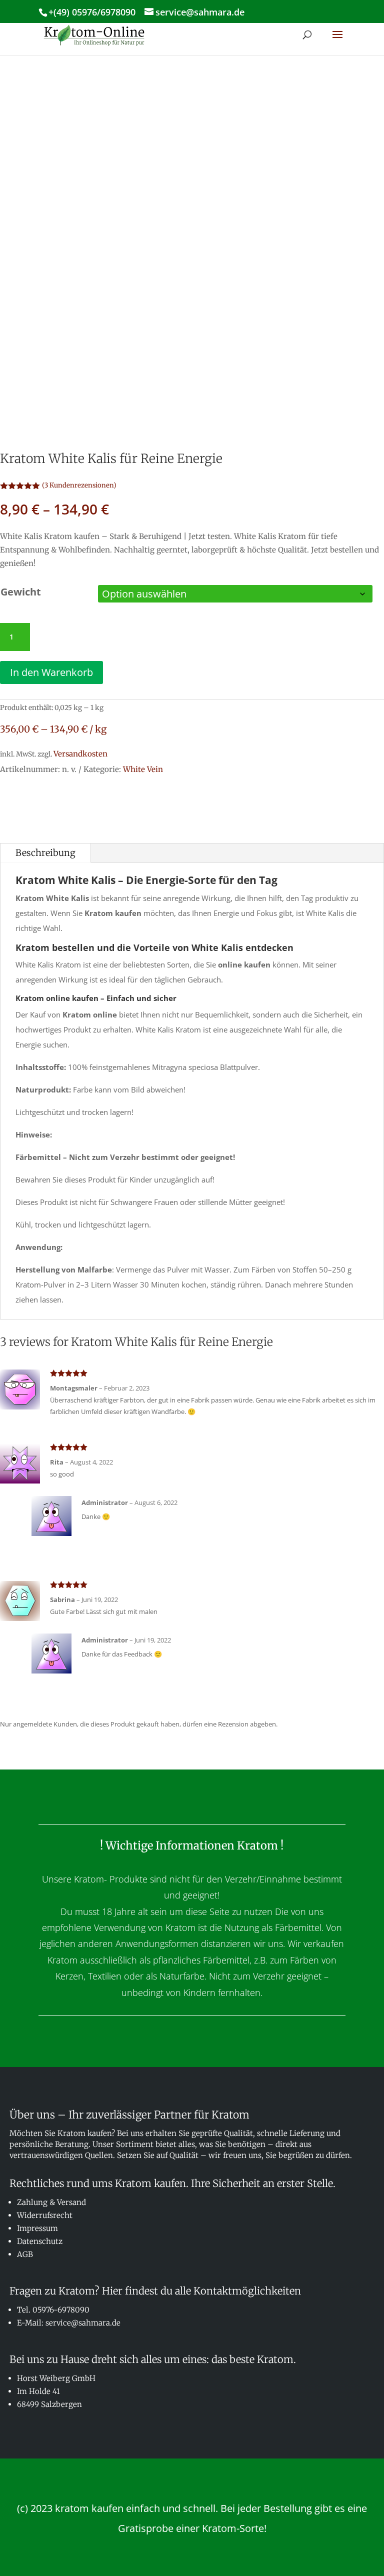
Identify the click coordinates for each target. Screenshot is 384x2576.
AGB (25, 2254)
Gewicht (21, 592)
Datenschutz (40, 2241)
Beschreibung (45, 853)
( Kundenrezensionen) (79, 485)
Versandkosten (80, 754)
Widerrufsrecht (45, 2215)
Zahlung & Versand (51, 2202)
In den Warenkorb (51, 672)
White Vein (143, 769)
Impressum (37, 2228)
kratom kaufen (89, 2508)
